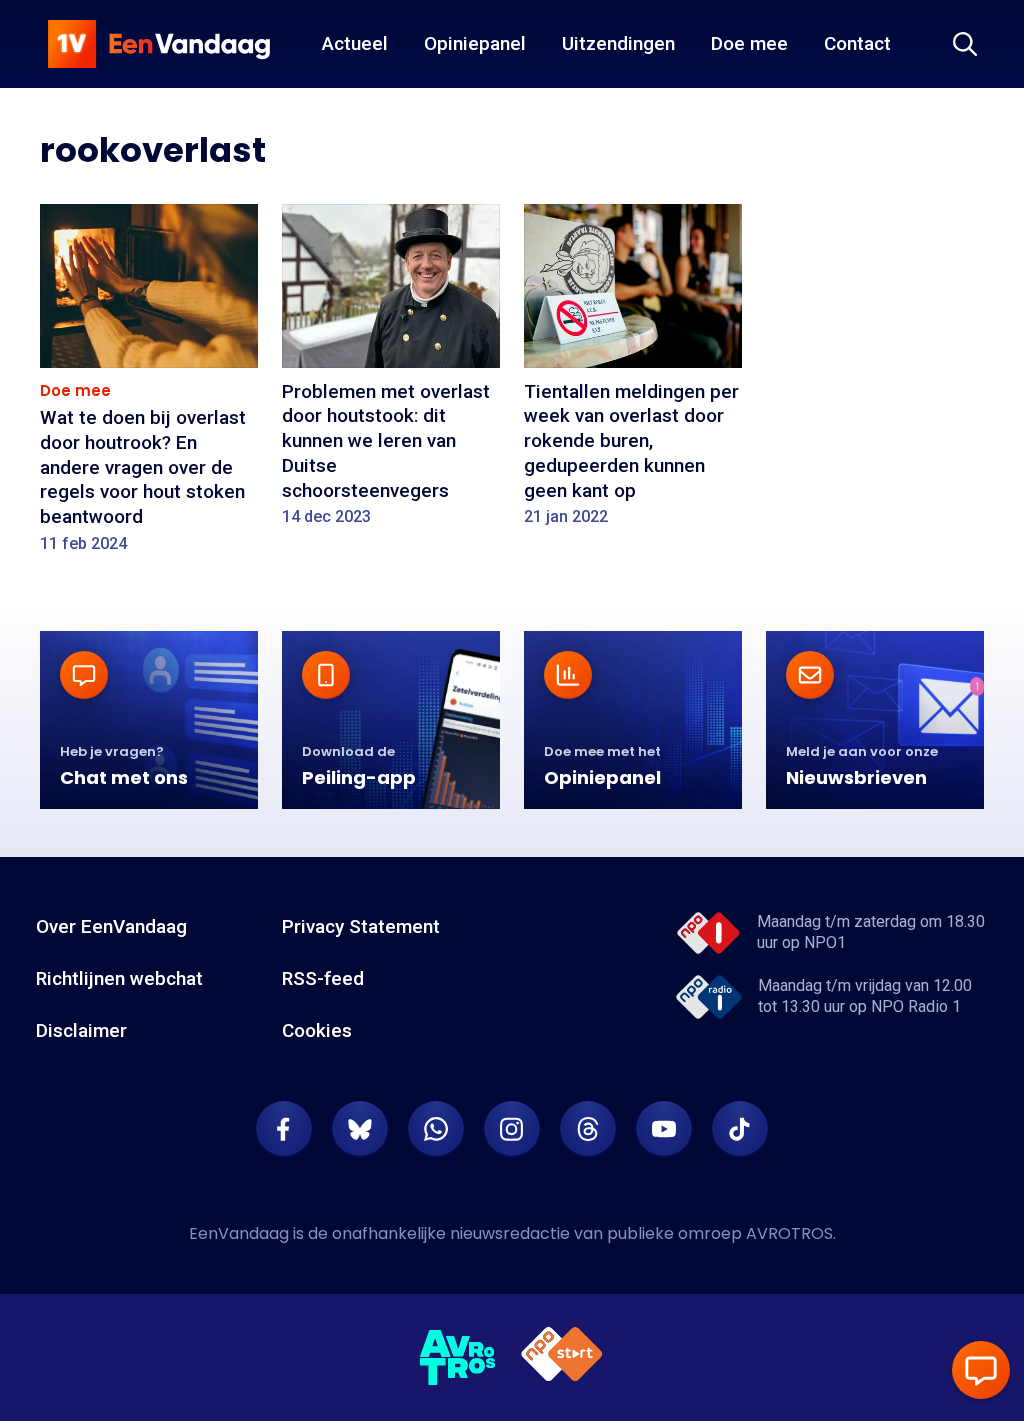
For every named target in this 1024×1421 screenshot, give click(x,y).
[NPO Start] (562, 1357)
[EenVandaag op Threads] (588, 1129)
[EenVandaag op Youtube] (664, 1129)
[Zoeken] (965, 44)
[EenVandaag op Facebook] (284, 1129)
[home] (159, 44)
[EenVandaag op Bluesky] (360, 1129)
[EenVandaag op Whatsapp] (436, 1129)
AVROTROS (789, 1233)
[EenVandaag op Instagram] (512, 1129)
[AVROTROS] (458, 1358)
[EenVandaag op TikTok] (740, 1129)
